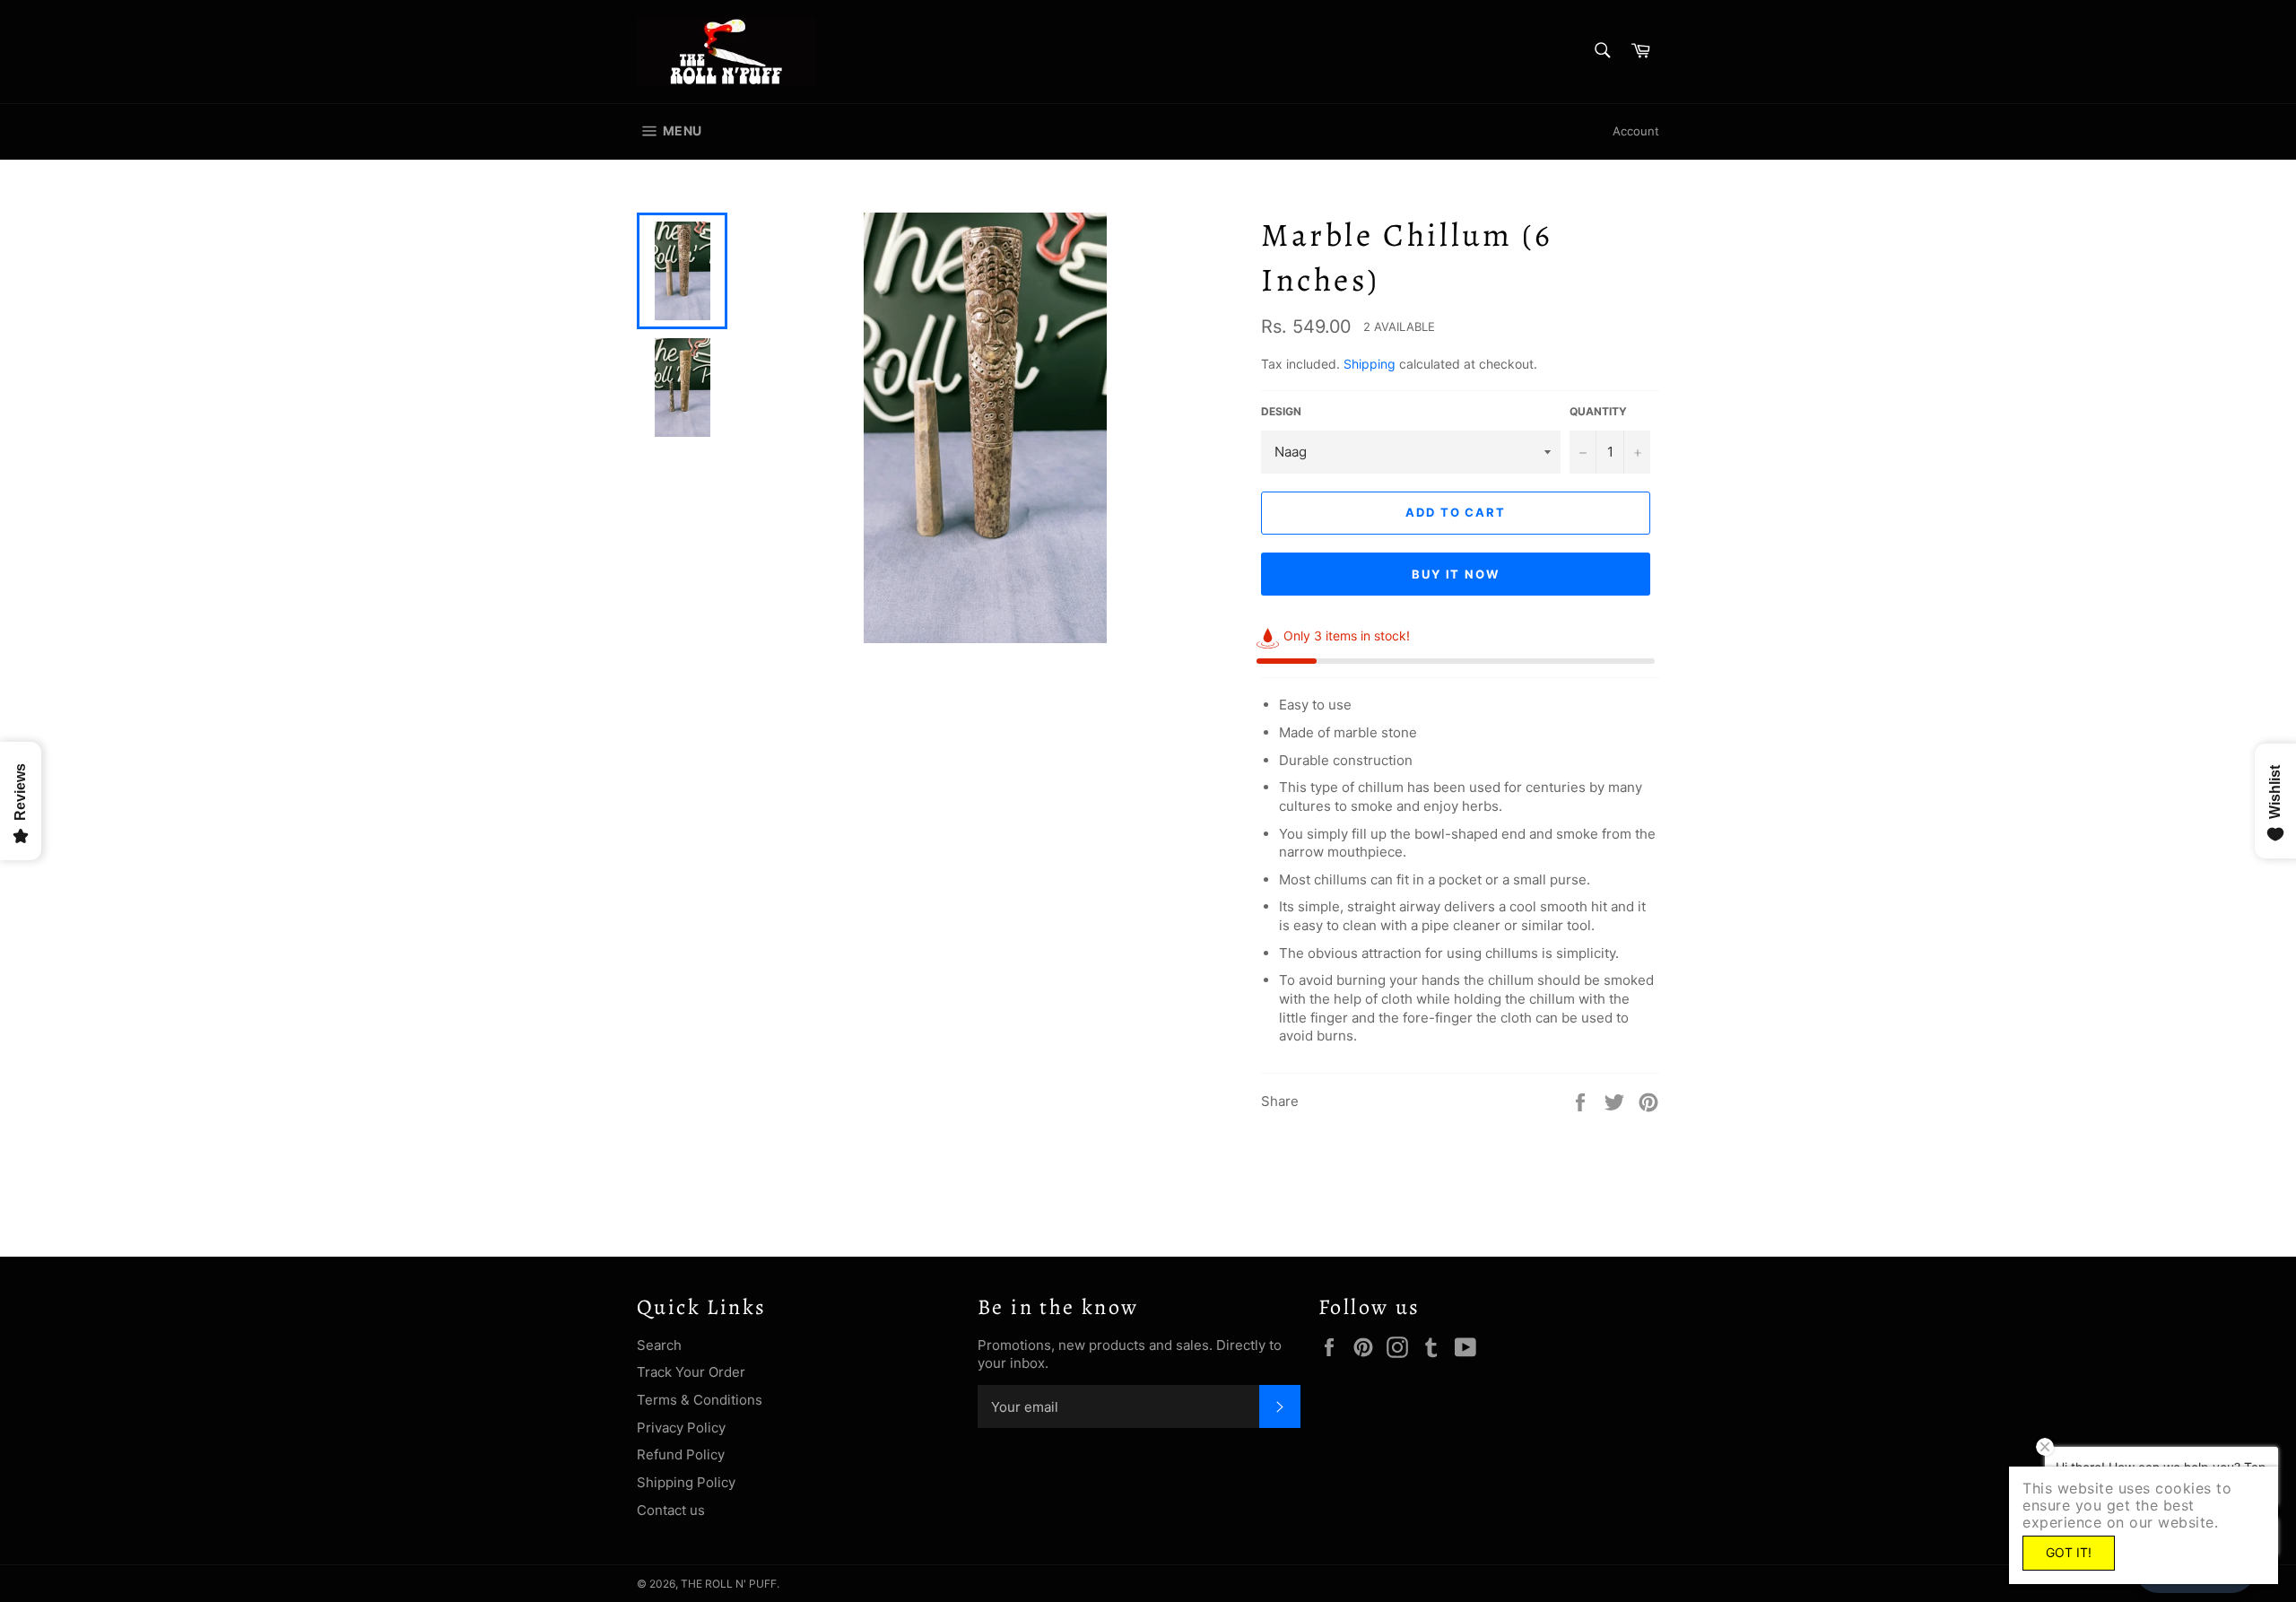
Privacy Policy (681, 1428)
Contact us (671, 1510)
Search (659, 1345)
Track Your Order (691, 1372)
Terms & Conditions (700, 1400)
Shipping (1370, 364)
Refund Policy (681, 1454)
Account (1636, 131)
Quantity (1598, 411)
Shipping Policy (686, 1482)
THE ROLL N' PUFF (729, 1584)
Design (1281, 411)
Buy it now (1456, 574)
